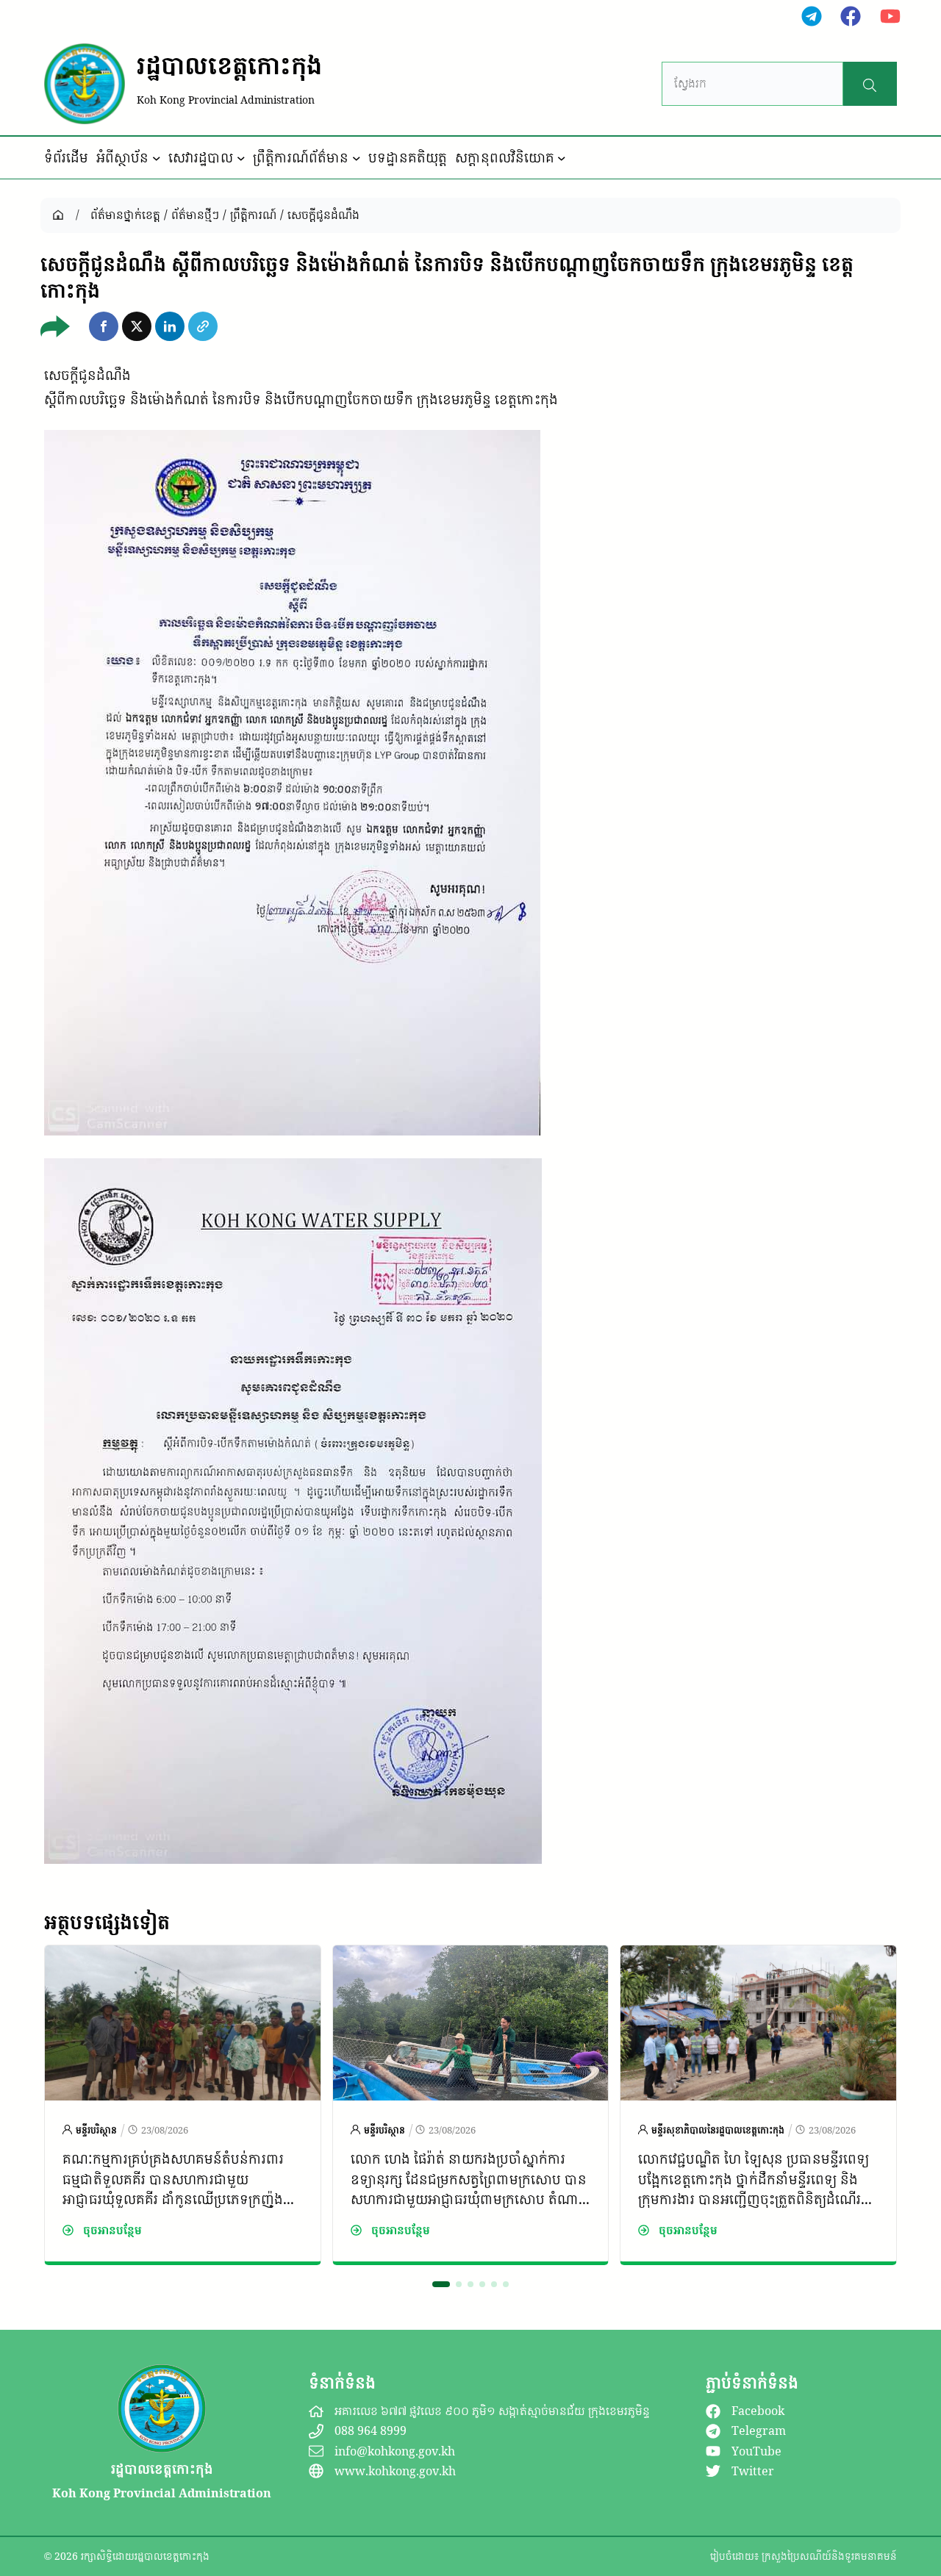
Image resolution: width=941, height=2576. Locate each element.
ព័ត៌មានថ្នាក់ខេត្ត (125, 215)
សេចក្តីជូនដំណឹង (323, 215)
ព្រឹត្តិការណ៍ (253, 215)
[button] (104, 326)
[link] (183, 2105)
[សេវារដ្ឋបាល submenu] (241, 158)
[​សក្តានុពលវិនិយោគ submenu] (562, 158)
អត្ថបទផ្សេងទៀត (107, 1922)
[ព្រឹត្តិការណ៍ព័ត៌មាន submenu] (357, 158)
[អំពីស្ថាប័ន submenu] (157, 158)
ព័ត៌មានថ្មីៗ (195, 215)
